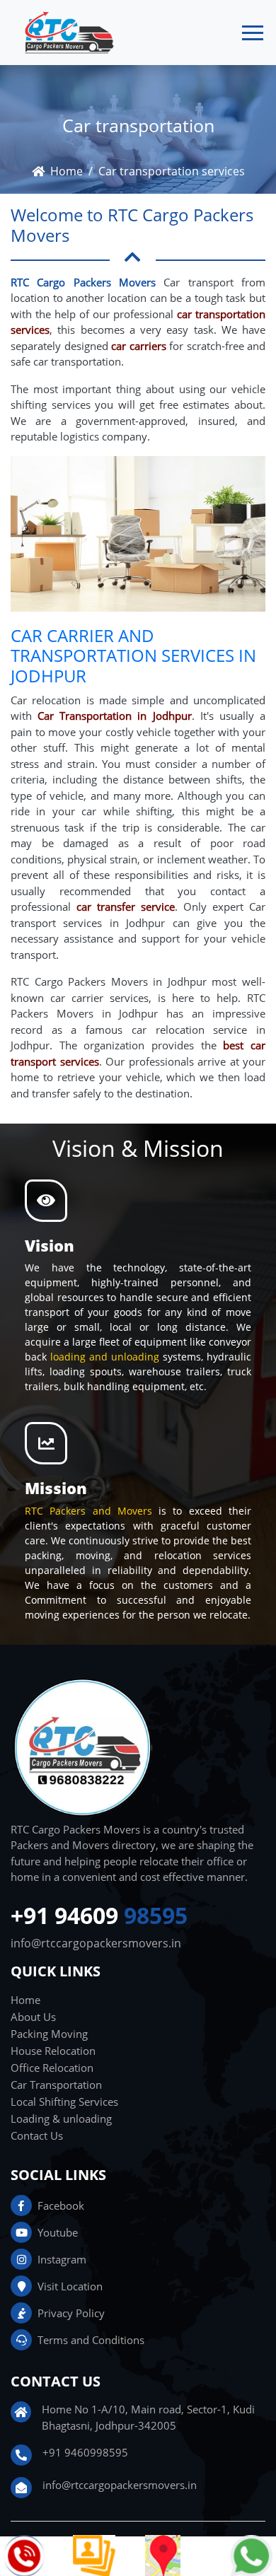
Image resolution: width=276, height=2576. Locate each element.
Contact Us (37, 2135)
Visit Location (70, 2286)
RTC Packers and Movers (92, 1511)
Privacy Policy (71, 2313)
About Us (33, 2017)
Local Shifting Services (64, 2102)
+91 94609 (99, 1916)
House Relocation (53, 2051)
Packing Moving (49, 2034)
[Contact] (25, 2555)
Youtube (58, 2232)
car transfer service (126, 907)
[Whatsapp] (251, 2555)
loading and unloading (105, 1357)
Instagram (62, 2259)
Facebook (61, 2205)
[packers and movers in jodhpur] (163, 2555)
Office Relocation (52, 2068)
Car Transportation (56, 2085)
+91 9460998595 (85, 2452)
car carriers (139, 346)
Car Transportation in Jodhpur (114, 716)
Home (67, 171)
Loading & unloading (61, 2119)
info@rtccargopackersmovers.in (96, 1943)
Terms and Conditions (91, 2340)
